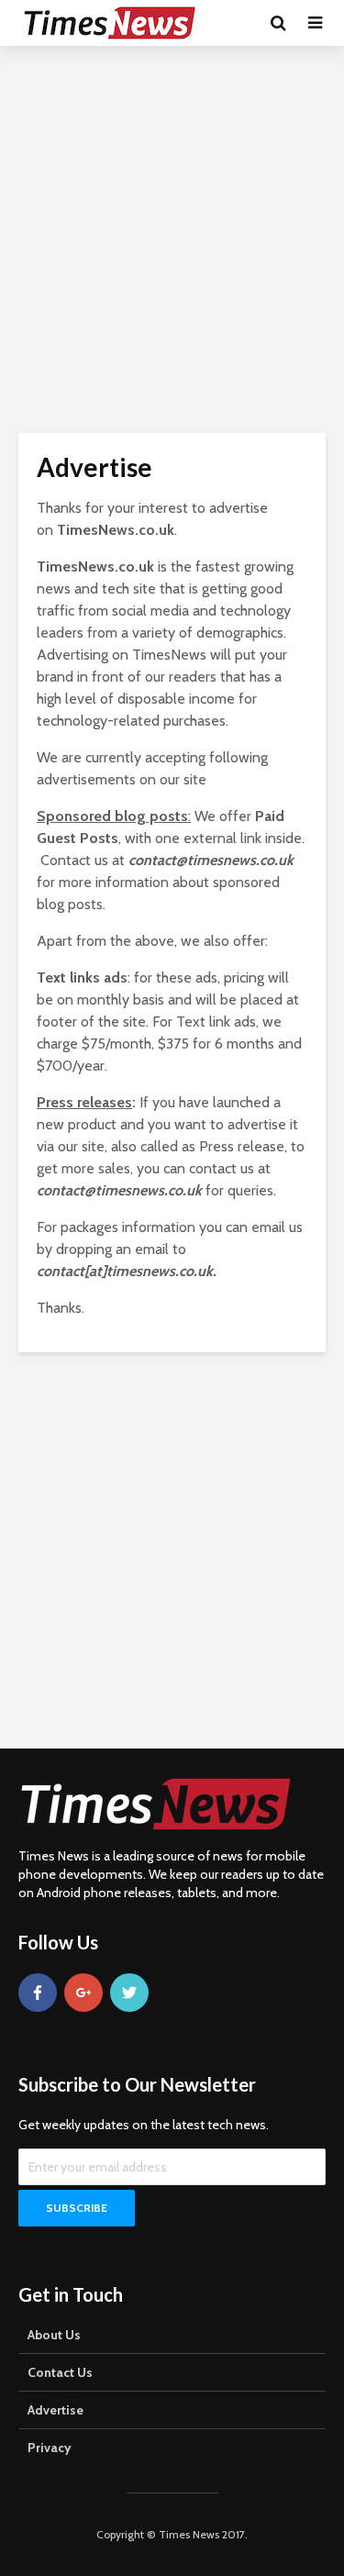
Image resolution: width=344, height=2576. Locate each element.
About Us (54, 2335)
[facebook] (38, 1993)
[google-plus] (83, 1993)
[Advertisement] (172, 236)
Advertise (55, 2410)
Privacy (50, 2448)
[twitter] (129, 1993)
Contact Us (60, 2372)
